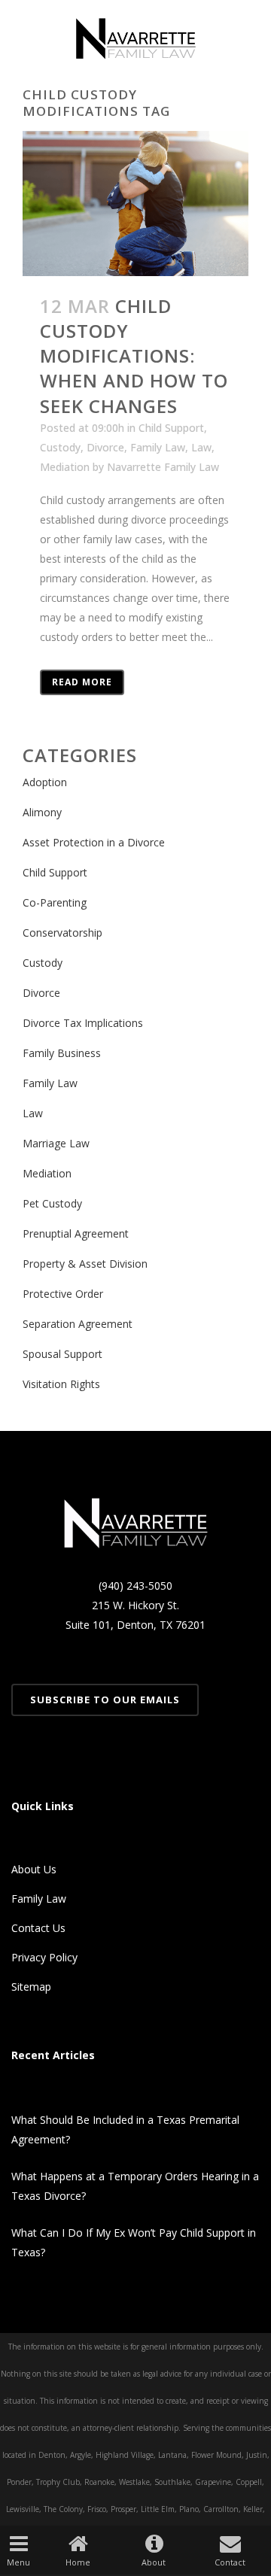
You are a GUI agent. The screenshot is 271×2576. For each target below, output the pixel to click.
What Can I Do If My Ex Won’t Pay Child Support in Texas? (134, 2242)
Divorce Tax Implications (83, 1023)
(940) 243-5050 (135, 1586)
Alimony (42, 812)
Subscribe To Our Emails (105, 1700)
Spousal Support (62, 1354)
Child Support (171, 428)
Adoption (45, 782)
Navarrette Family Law (163, 467)
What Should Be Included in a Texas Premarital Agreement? (125, 2129)
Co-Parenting (55, 902)
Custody (60, 447)
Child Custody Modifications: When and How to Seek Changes (134, 356)
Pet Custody (52, 1203)
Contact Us (38, 1928)
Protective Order (63, 1294)
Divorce (105, 447)
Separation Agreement (78, 1324)
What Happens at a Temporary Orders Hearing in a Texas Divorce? (135, 2186)
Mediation (65, 467)
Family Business (62, 1053)
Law (201, 447)
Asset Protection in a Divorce (94, 842)
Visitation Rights (61, 1384)
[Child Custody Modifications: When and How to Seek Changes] (135, 203)
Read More (82, 682)
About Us (34, 1869)
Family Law (158, 447)
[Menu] (18, 2543)
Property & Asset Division (85, 1264)
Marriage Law (56, 1143)
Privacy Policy (44, 1957)
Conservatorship (62, 933)
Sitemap (31, 1987)
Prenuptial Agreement (76, 1233)
